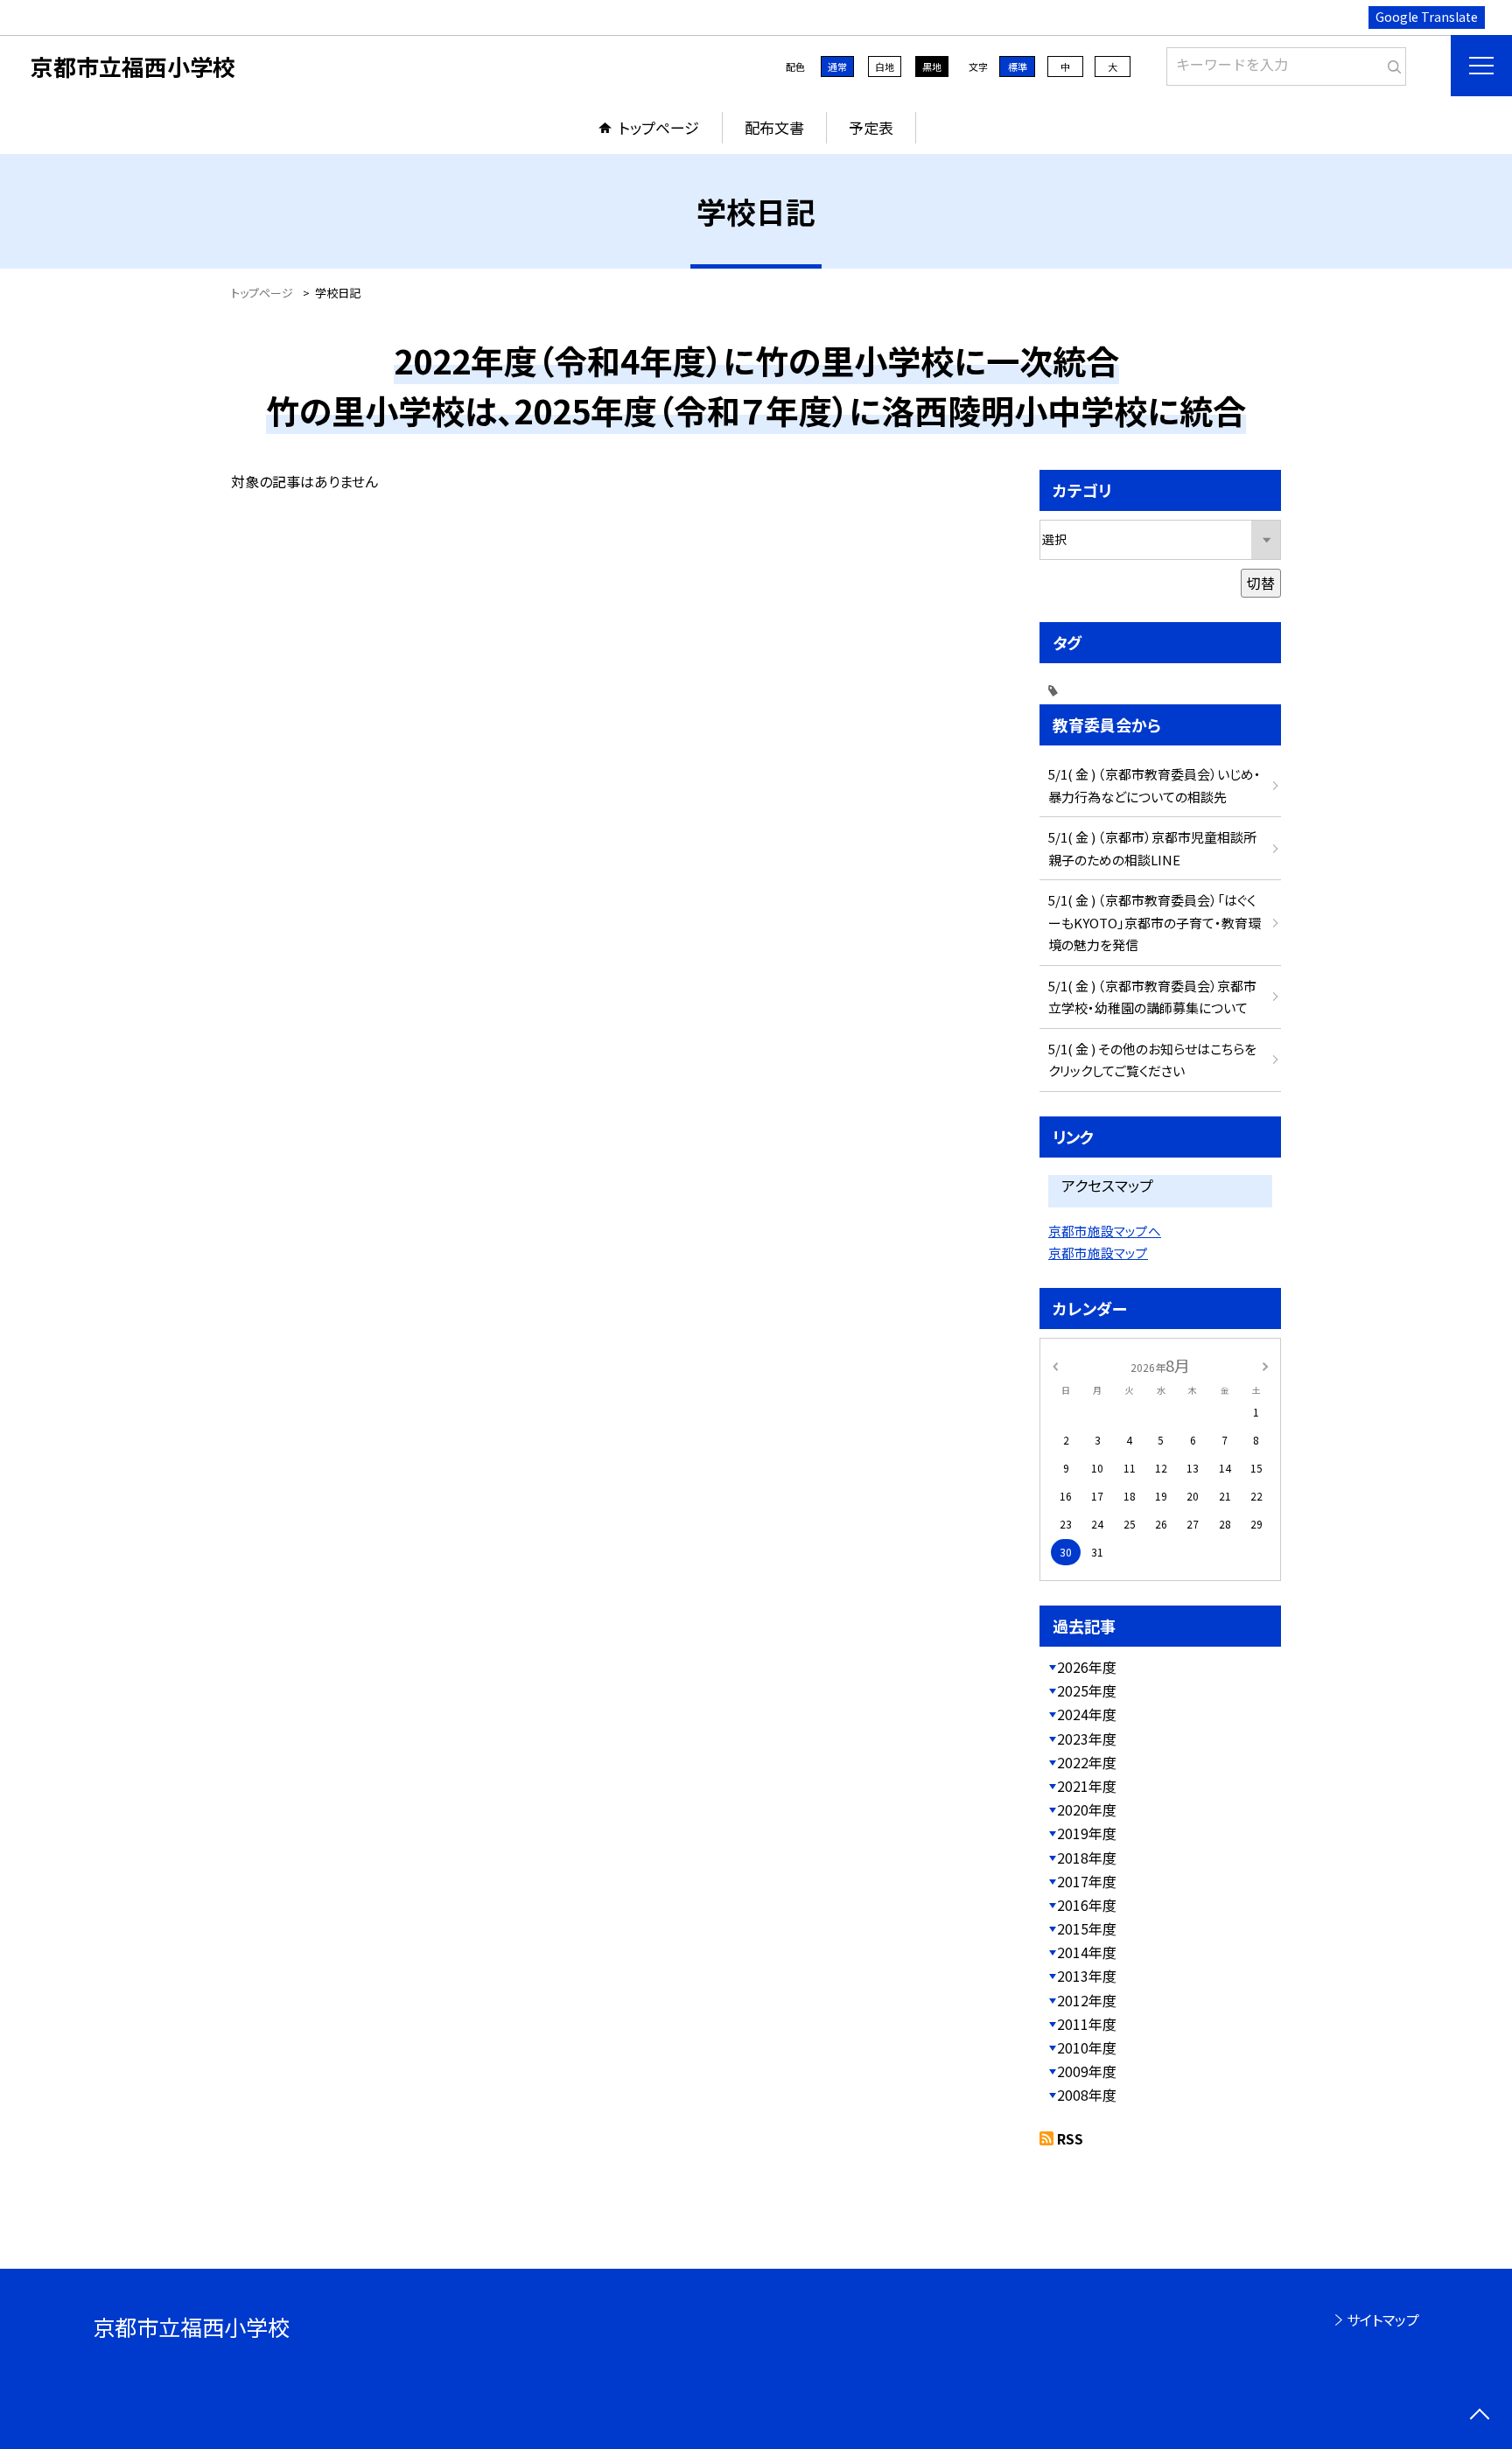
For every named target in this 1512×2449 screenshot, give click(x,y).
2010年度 (1087, 2047)
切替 (1261, 583)
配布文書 (774, 127)
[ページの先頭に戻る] (1479, 2416)
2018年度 (1087, 1858)
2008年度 (1087, 2095)
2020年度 (1087, 1809)
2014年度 (1087, 1952)
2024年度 (1087, 1714)
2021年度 (1087, 1786)
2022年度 (1087, 1762)
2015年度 (1087, 1928)
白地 (885, 66)
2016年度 (1087, 1905)
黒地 (932, 66)
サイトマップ (1383, 2320)
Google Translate (1427, 17)
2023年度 (1087, 1739)
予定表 (871, 127)
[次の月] (1265, 1364)
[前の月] (1055, 1364)
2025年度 (1087, 1690)
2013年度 (1087, 1976)
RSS (1070, 2138)
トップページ (659, 127)
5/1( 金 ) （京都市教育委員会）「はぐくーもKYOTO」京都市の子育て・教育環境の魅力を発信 (1155, 922)
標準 (1018, 66)
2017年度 (1087, 1881)
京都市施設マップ (1098, 1252)
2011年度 (1087, 2024)
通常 (837, 66)
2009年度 (1087, 2071)
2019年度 (1087, 1833)
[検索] (1391, 63)
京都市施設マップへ (1105, 1231)
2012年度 (1087, 2000)
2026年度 (1087, 1667)
